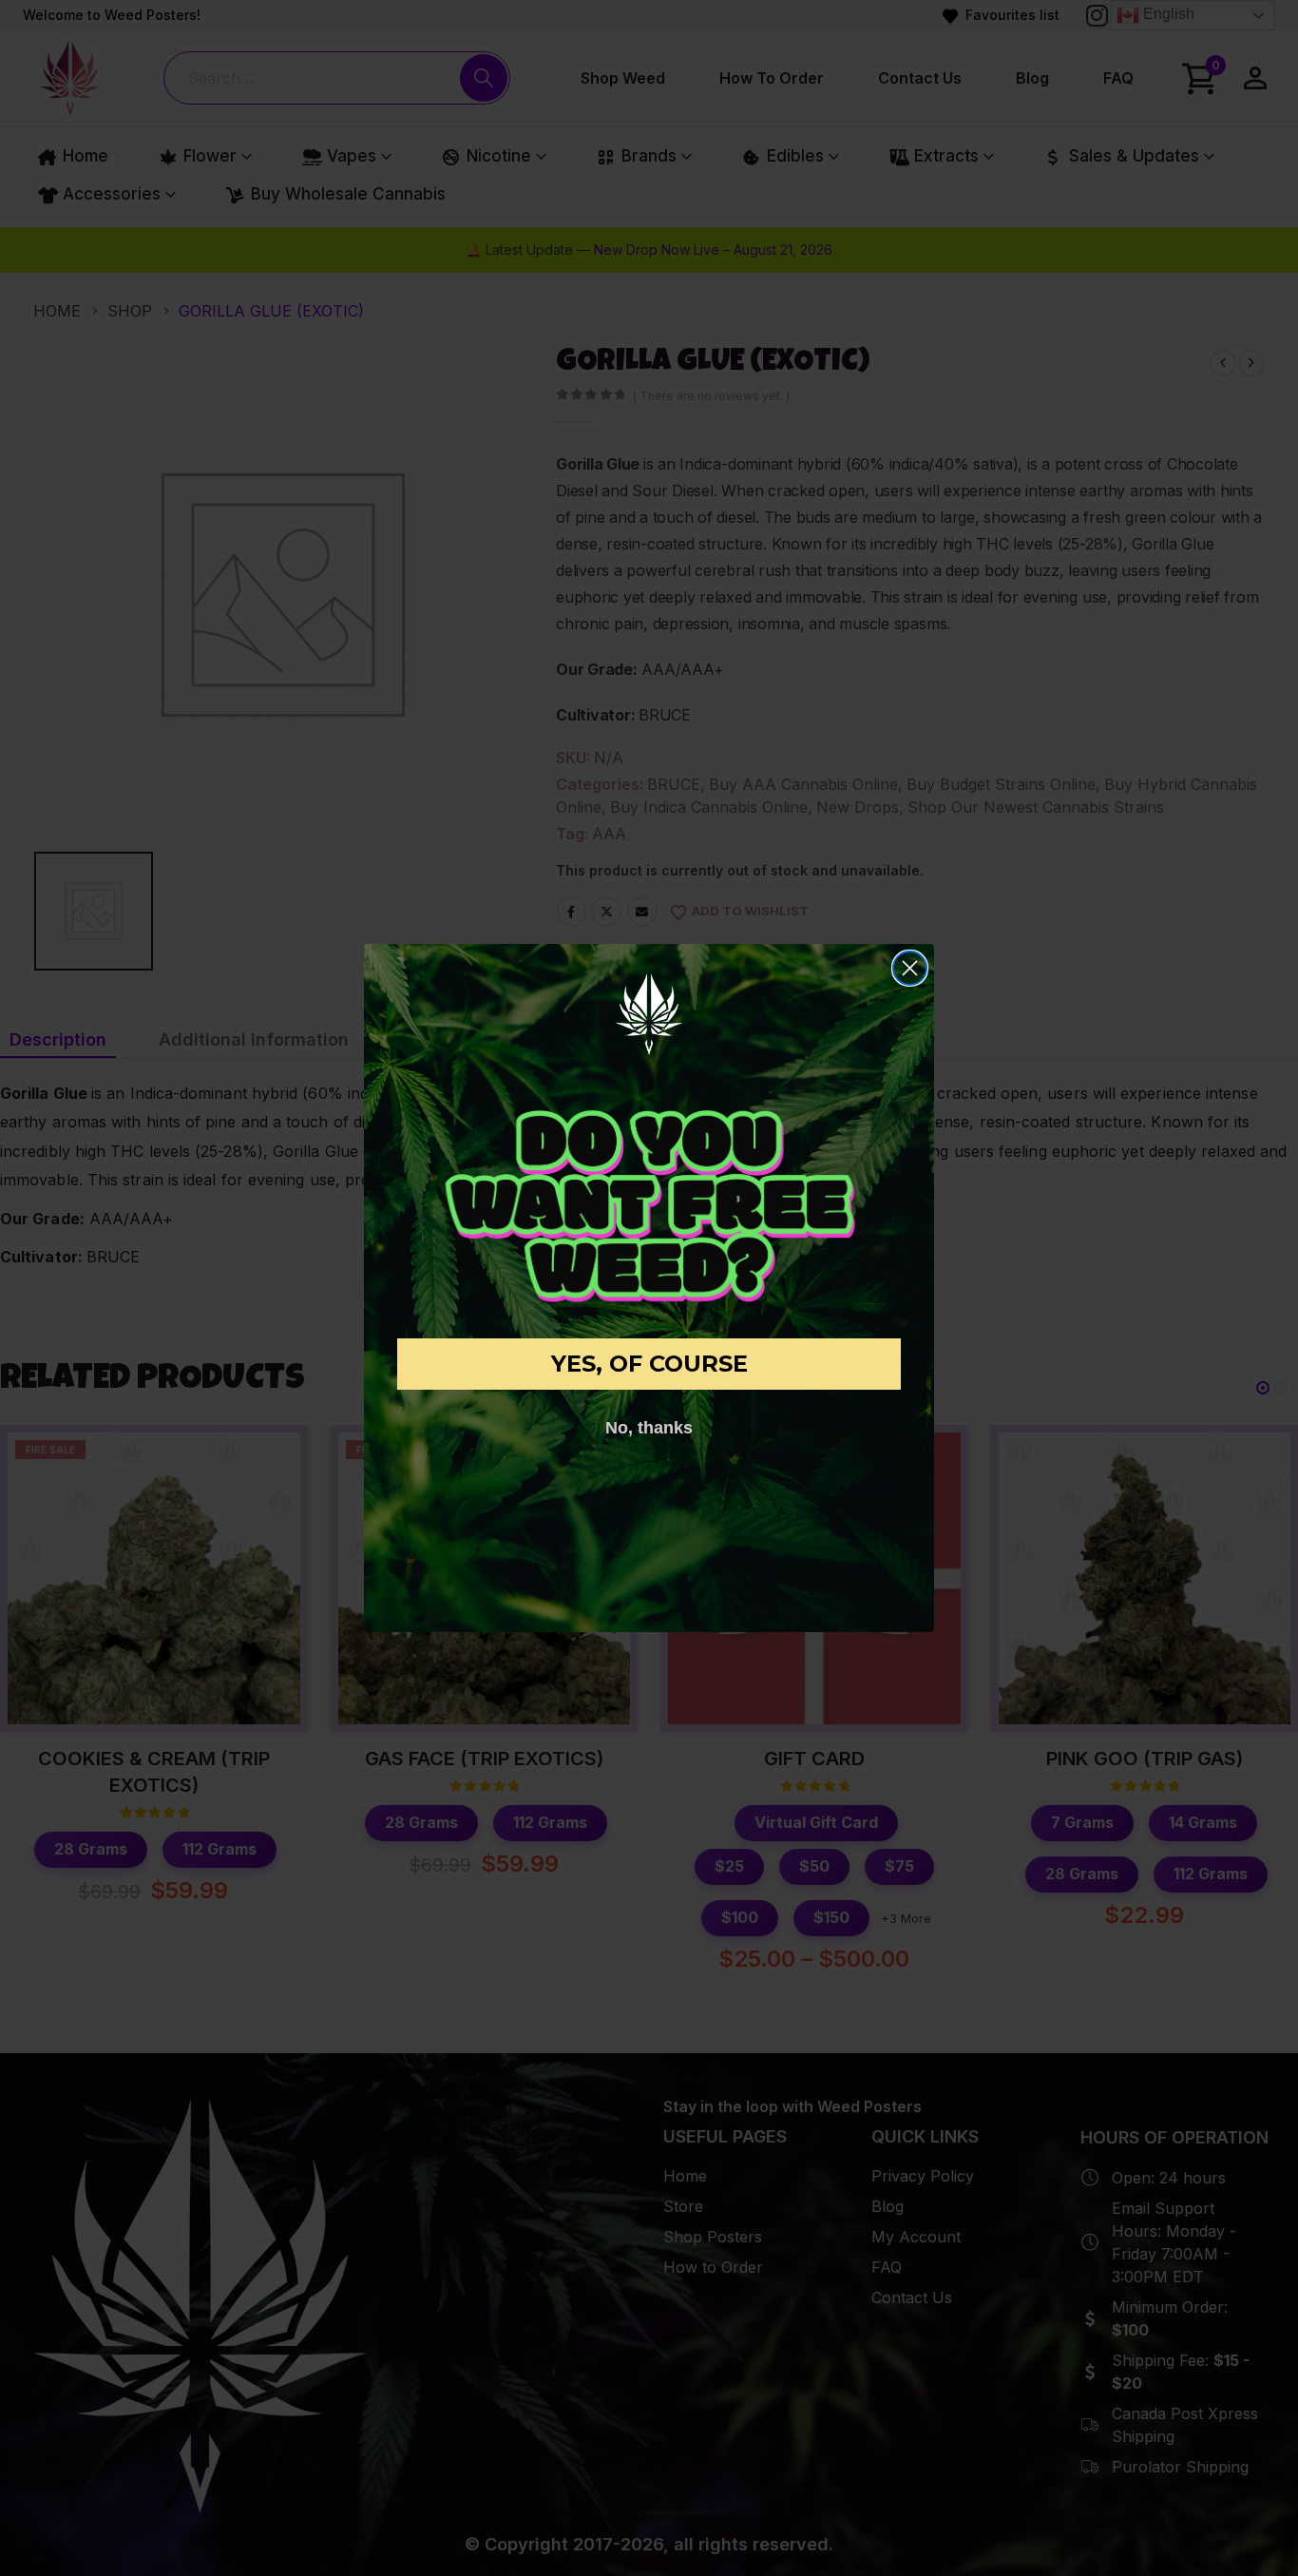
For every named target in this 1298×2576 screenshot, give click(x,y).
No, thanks (649, 1428)
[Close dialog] (910, 968)
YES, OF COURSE (649, 1364)
